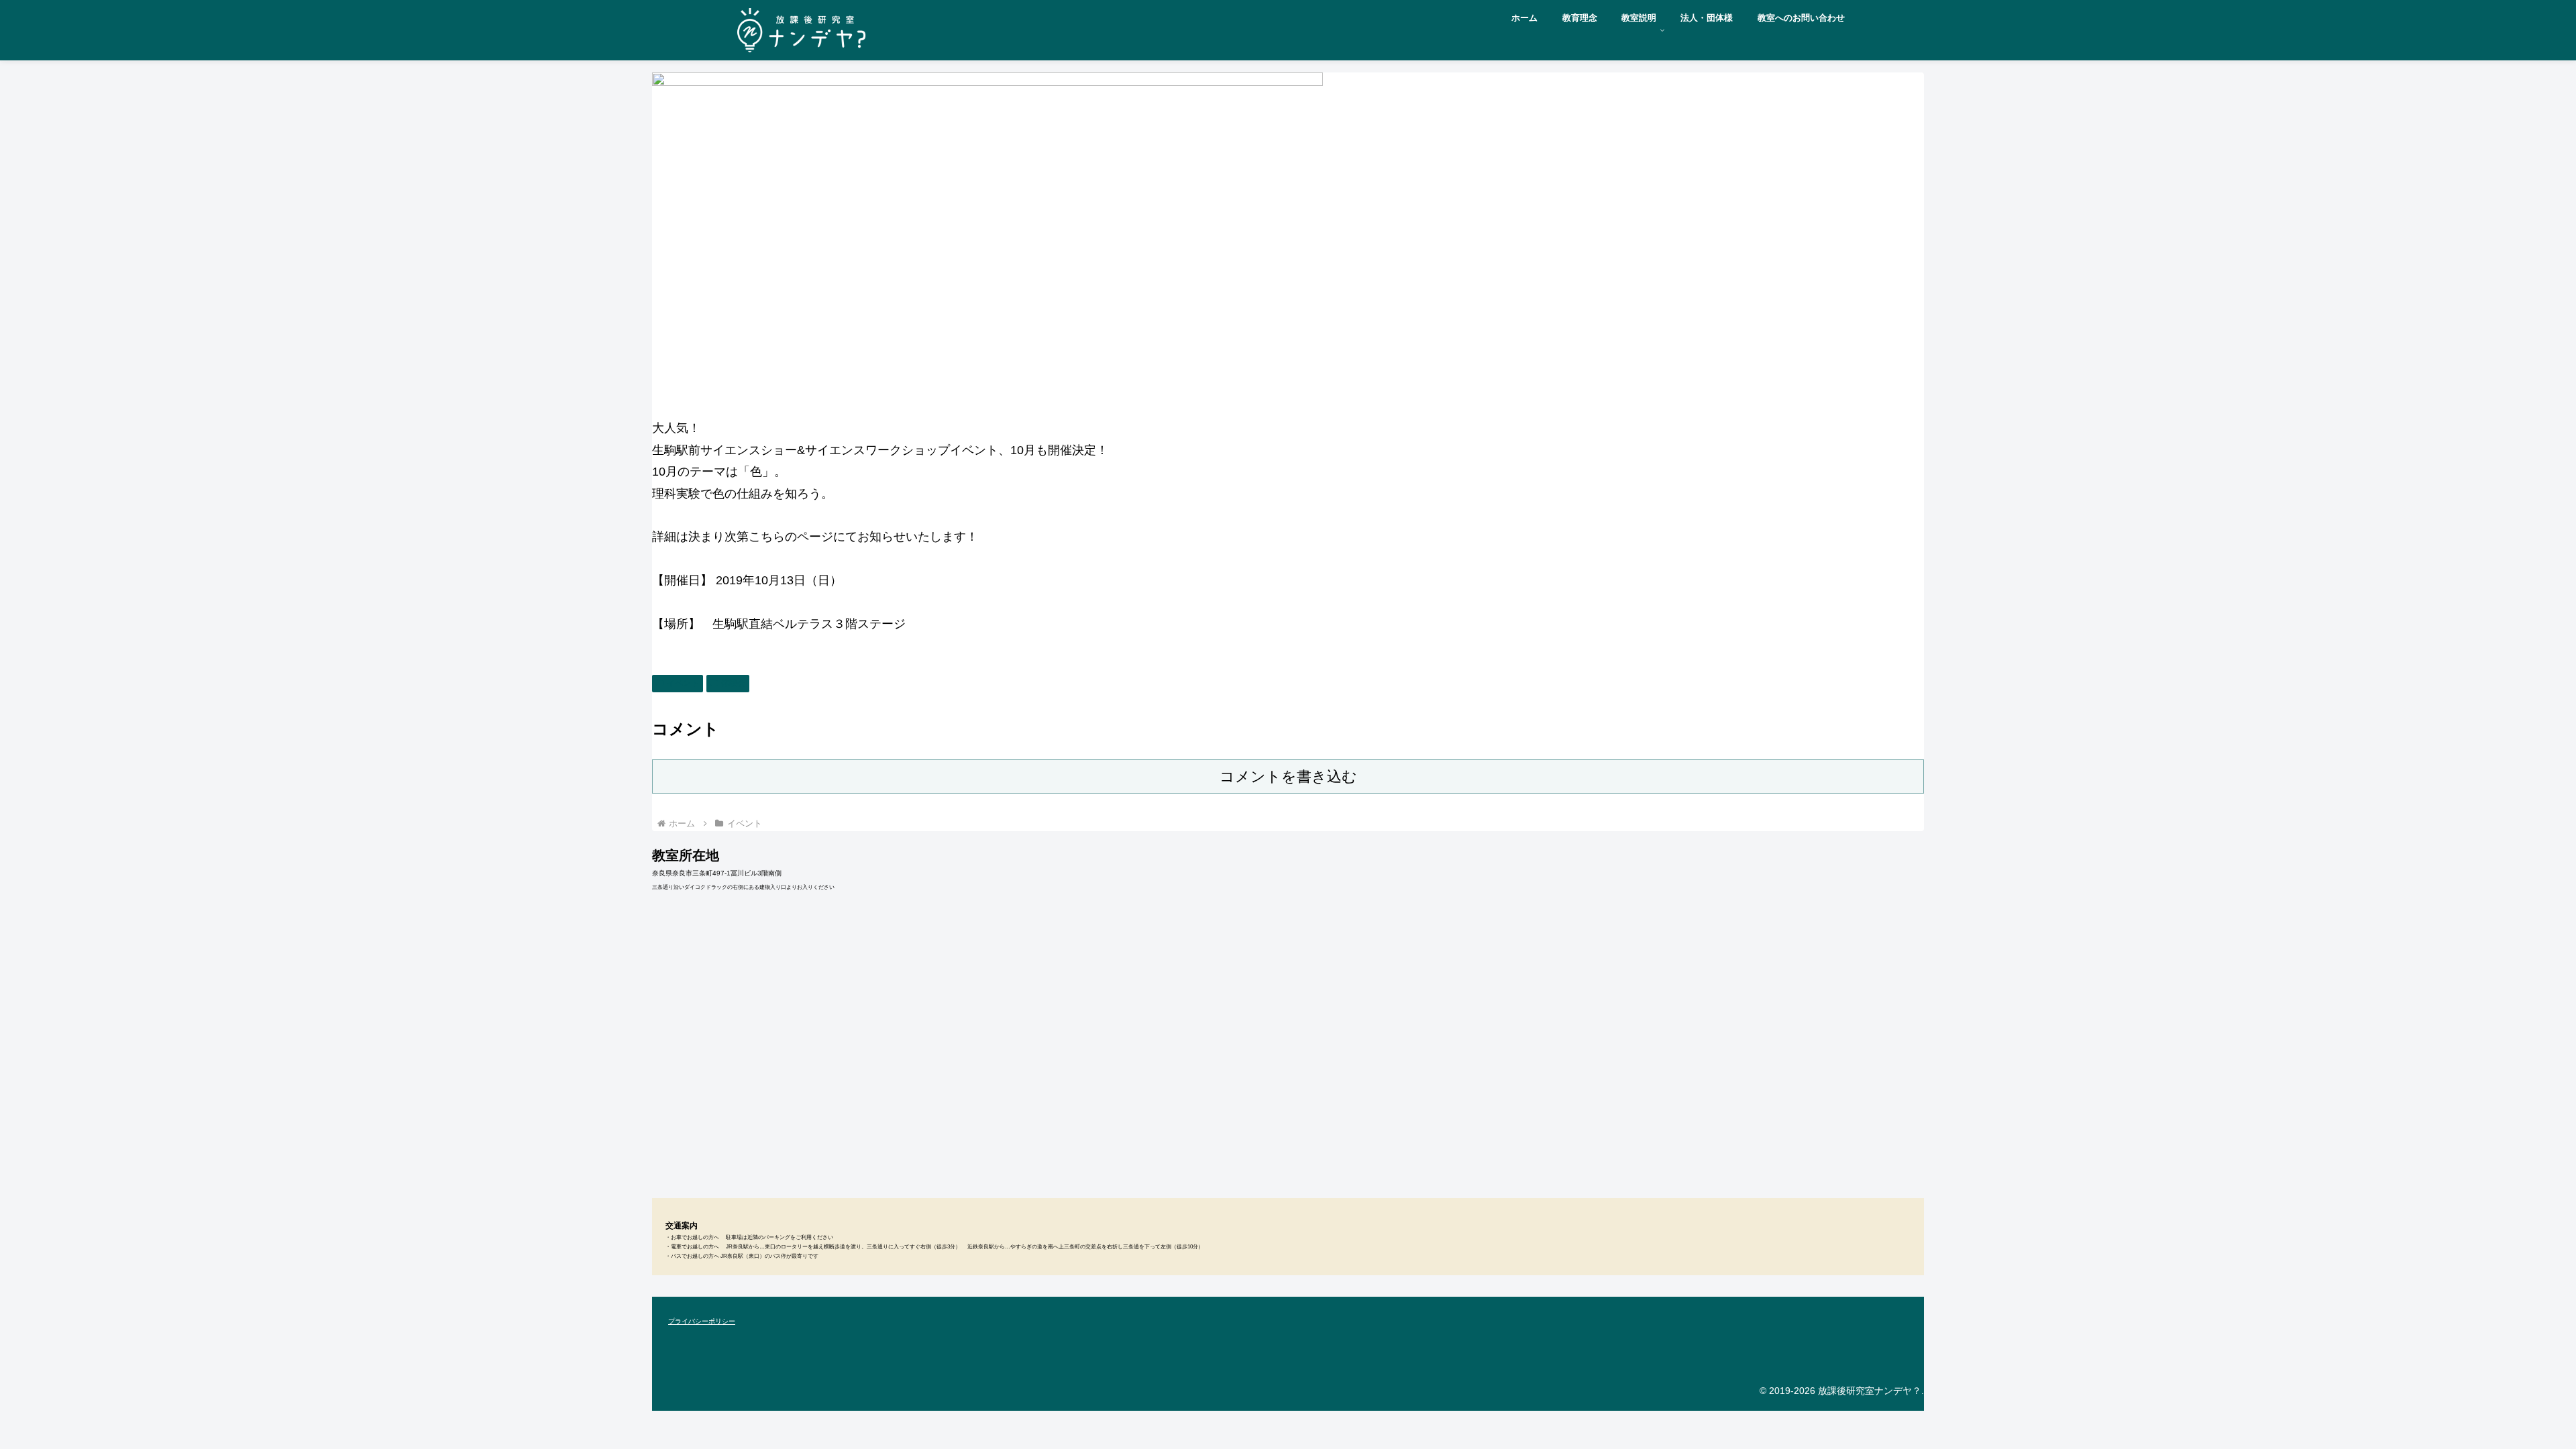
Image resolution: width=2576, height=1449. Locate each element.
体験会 (733, 683)
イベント (683, 683)
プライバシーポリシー (702, 1321)
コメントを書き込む (1288, 776)
